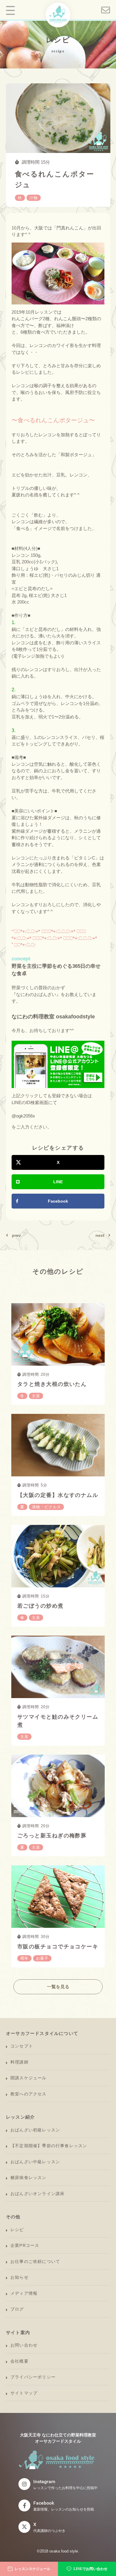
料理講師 (19, 2062)
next (100, 1235)
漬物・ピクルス (46, 1507)
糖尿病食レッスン (29, 2178)
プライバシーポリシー (33, 2377)
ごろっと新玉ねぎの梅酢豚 (52, 1836)
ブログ (17, 2309)
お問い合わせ (24, 2345)
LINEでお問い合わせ (90, 2569)
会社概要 (19, 2361)
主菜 (36, 1396)
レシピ (17, 2230)
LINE (58, 1182)
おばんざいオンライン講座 (37, 2194)
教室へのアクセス (29, 2094)
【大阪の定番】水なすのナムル (58, 1495)
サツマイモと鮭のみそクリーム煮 (58, 1721)
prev (16, 1235)
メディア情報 (24, 2293)
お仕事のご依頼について (35, 2261)
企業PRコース (25, 2245)
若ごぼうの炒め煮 (40, 1606)
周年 (24, 1958)
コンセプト (22, 2046)
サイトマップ (24, 2393)
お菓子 (42, 1958)
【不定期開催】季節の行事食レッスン (49, 2146)
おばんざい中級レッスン (35, 2162)
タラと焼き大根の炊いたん (52, 1384)
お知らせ (19, 2277)
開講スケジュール (29, 2078)
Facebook (58, 1201)
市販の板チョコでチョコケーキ (58, 1947)
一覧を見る (58, 1987)
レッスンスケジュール (32, 2569)
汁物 (34, 198)
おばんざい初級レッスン (35, 2130)
